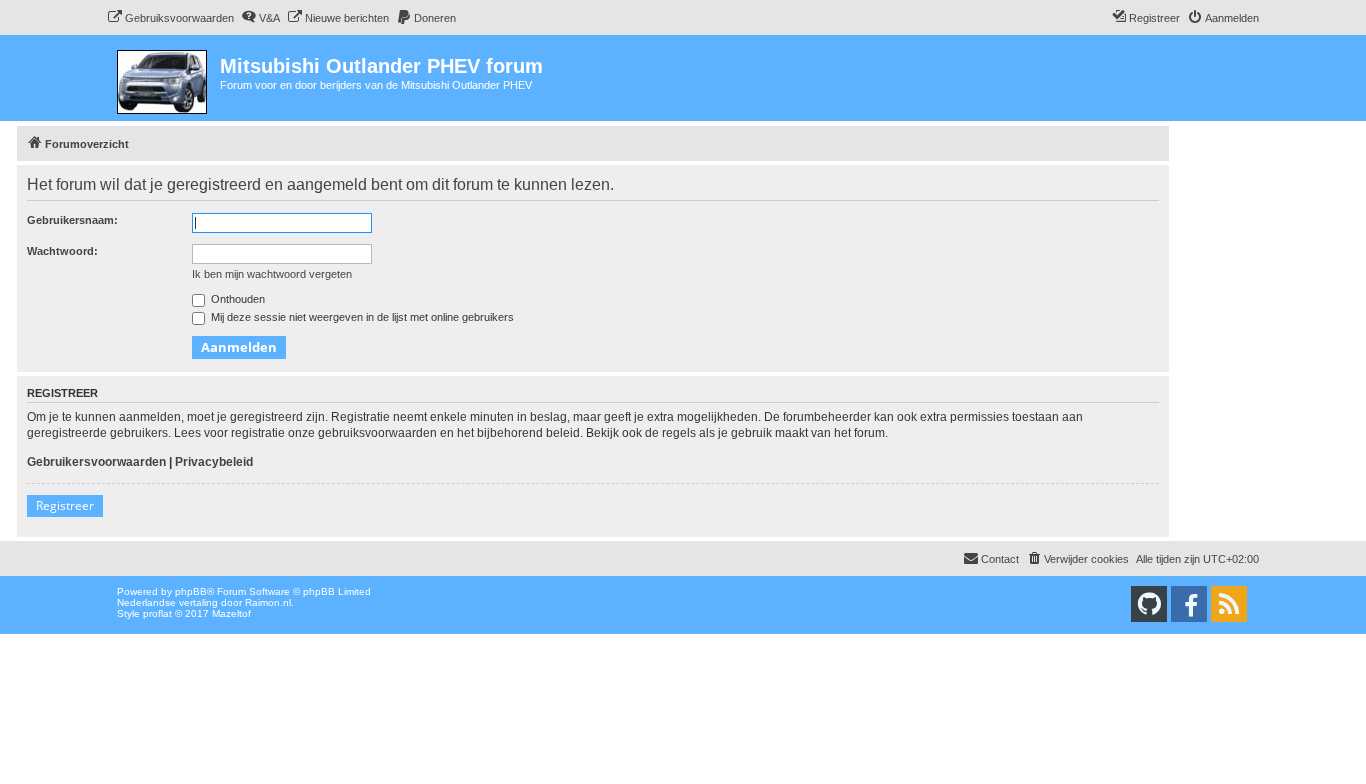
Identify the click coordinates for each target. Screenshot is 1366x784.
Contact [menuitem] (1000, 559)
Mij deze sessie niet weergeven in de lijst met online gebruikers (361, 317)
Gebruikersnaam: (72, 220)
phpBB (191, 591)
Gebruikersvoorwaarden (96, 462)
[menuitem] (170, 18)
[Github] (1149, 604)
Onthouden (236, 299)
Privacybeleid (214, 462)
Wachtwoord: (62, 251)
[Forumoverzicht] (163, 78)
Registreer (65, 505)
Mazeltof (231, 613)
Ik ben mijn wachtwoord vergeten (272, 274)
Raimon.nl (268, 602)
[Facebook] (1189, 604)
